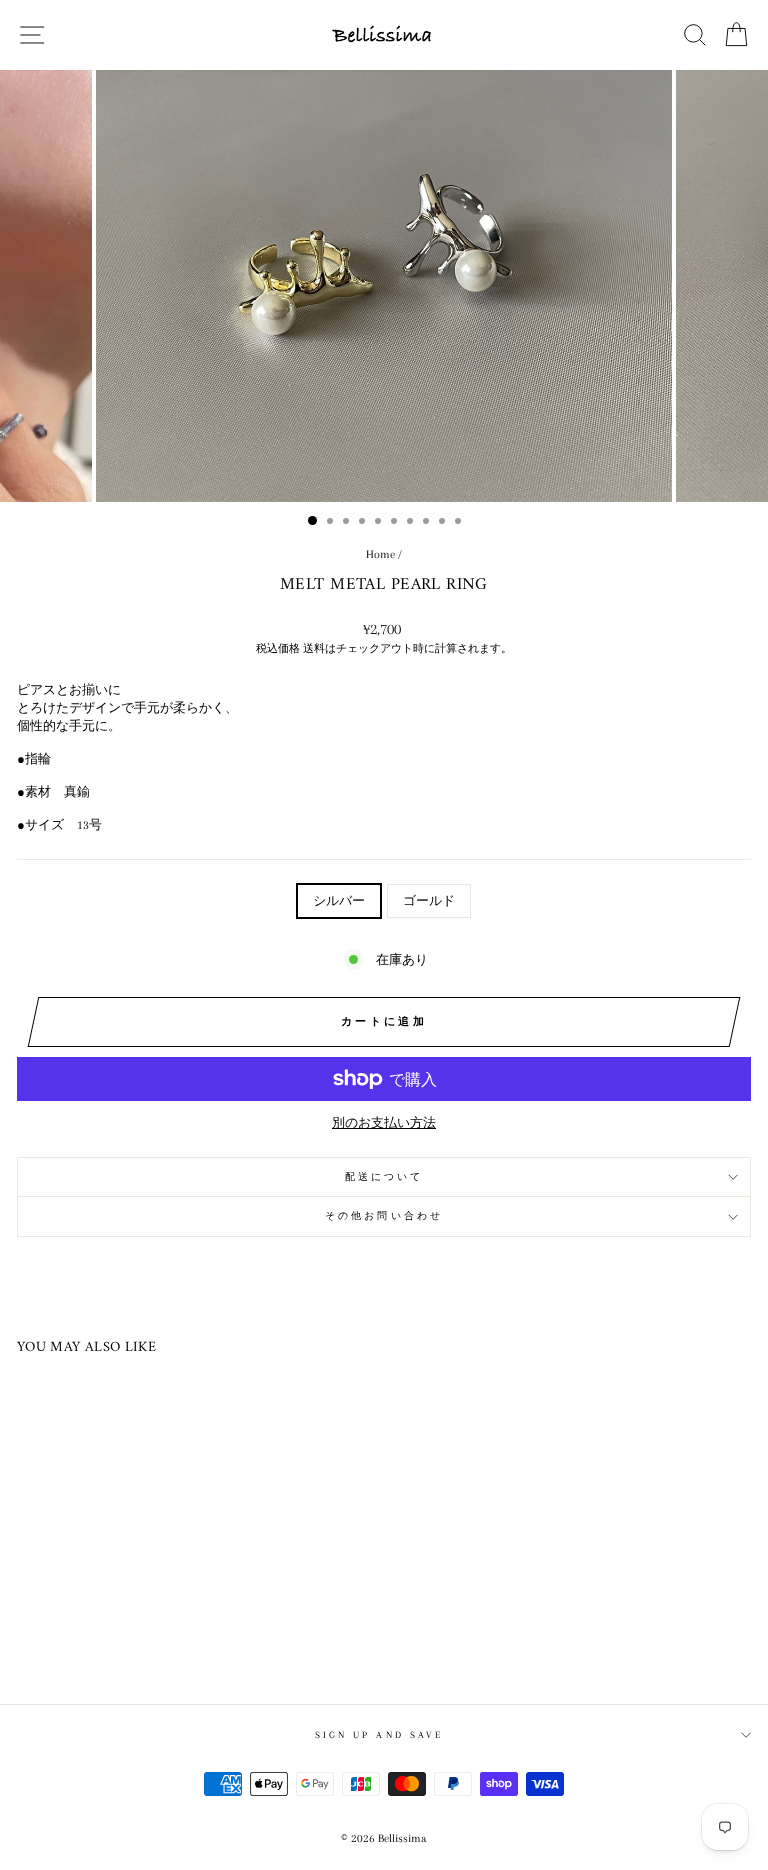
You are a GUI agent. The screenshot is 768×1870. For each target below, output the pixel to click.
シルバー (339, 901)
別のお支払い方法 (384, 1123)
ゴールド (429, 901)
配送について (384, 1176)
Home (380, 554)
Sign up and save (379, 1734)
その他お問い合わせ (384, 1215)
